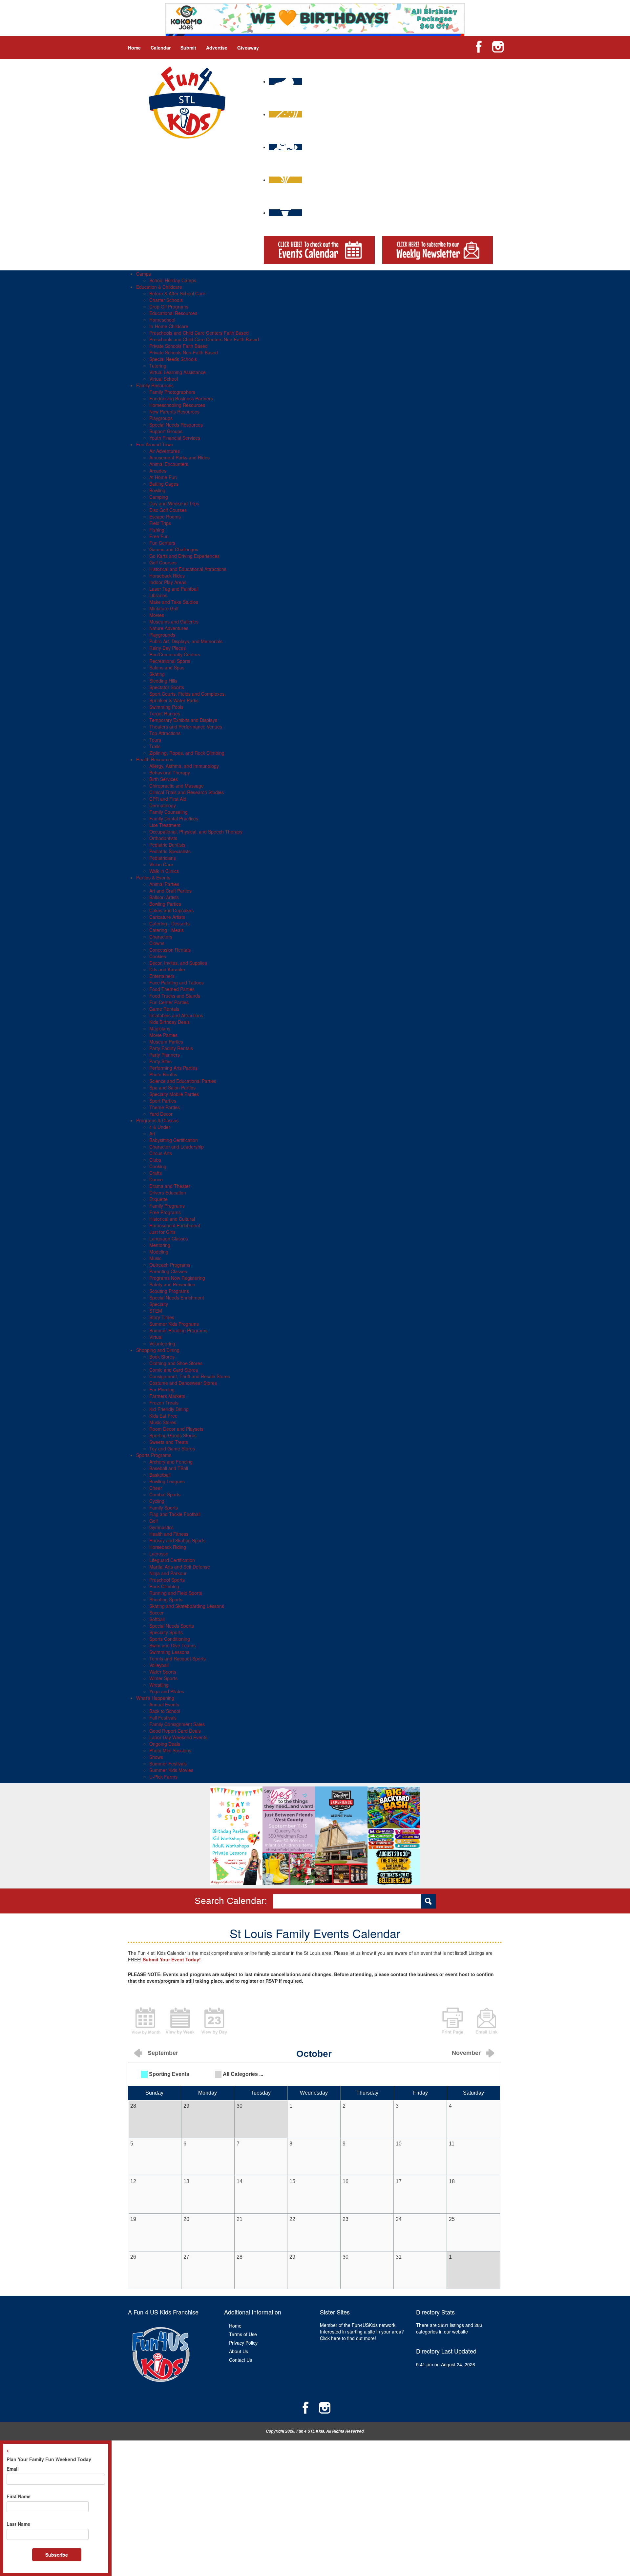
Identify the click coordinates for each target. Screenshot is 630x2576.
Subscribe (57, 2555)
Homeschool (162, 320)
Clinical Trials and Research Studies (187, 792)
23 (346, 2219)
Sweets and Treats (169, 1442)
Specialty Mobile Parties (174, 1094)
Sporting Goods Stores (173, 1435)
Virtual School (164, 379)
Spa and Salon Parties (172, 1087)
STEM (156, 1311)
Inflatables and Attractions (176, 1015)
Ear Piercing (162, 1389)
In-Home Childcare (169, 326)
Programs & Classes (157, 1120)
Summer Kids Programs (174, 1324)
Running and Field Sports (176, 1593)
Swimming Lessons (169, 1652)
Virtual (156, 1337)
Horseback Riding (168, 1547)
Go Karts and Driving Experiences (184, 556)
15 (292, 2181)
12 (133, 2181)
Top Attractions (165, 733)
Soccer (157, 1613)
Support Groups (166, 431)
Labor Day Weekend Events (178, 1737)
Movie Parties (163, 1035)
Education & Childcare (159, 287)
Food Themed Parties (172, 989)
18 (452, 2181)
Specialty (159, 1304)
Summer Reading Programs (178, 1330)
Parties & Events (153, 877)
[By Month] (146, 2020)
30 (346, 2257)
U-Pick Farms (163, 1777)
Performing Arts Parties (173, 1068)
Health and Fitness (169, 1534)
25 (452, 2219)
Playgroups (161, 418)
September (163, 2053)
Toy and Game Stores (172, 1448)
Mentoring (160, 1245)
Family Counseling (168, 812)
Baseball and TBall (169, 1468)
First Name (19, 2496)
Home (134, 48)
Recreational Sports (170, 661)
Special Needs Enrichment (177, 1298)
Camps (144, 274)
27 (186, 2257)
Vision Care (161, 864)
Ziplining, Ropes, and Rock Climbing (187, 753)
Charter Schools (166, 300)
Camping (159, 497)
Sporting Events (169, 2074)
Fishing (157, 530)
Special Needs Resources (176, 425)
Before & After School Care (177, 293)
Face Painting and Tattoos (177, 982)
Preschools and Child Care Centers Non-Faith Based (204, 339)
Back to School (165, 1711)
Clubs (155, 1160)
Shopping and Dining (158, 1350)
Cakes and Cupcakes (171, 910)
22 (292, 2219)
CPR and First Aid (168, 799)
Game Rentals (164, 1009)
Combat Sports (165, 1494)
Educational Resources (173, 313)
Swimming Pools (166, 707)
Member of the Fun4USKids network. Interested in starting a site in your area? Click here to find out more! (362, 2332)
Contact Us (241, 2360)
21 (240, 2219)
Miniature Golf (164, 608)
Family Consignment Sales (177, 1724)
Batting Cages (164, 484)
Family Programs (167, 1206)
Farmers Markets (167, 1396)
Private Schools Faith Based (178, 346)
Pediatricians (163, 858)
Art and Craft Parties (170, 891)
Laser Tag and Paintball (174, 589)
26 (133, 2257)
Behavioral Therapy (170, 772)
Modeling (159, 1252)
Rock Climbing (164, 1586)
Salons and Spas (167, 667)
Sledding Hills (163, 681)
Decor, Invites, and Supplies (178, 963)
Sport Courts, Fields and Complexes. (188, 694)
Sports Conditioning (170, 1639)
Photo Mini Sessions (170, 1750)
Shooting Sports (166, 1599)
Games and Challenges (174, 549)
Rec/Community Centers (175, 654)
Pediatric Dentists (167, 845)
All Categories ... (243, 2074)
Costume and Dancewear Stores (183, 1383)
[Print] (452, 2020)
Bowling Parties (165, 904)
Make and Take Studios (174, 602)
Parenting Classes (168, 1271)
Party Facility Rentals (171, 1048)
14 (240, 2181)
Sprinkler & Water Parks (174, 700)
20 (186, 2219)
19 (133, 2219)
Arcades (158, 471)
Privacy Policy (243, 2343)
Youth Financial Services (175, 438)
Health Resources (155, 759)
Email (13, 2469)
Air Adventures (165, 451)
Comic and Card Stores (174, 1370)
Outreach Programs (170, 1265)
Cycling (157, 1501)
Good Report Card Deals (175, 1731)
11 (452, 2144)
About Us (239, 2351)
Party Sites (160, 1061)
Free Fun (159, 536)
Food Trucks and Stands (175, 996)
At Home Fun (163, 477)
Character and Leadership (177, 1147)
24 (399, 2219)
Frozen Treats (164, 1403)
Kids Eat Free (163, 1416)
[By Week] (180, 2020)
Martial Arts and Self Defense (180, 1567)
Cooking (158, 1166)
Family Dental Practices (174, 818)
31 (399, 2257)
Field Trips (160, 523)
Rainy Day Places (168, 648)
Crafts (156, 1173)
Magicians (160, 1028)
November (466, 2053)
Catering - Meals (167, 930)
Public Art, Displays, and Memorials (186, 641)
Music (155, 1258)
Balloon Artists (164, 897)
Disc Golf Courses (168, 510)
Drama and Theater (170, 1186)
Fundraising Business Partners (181, 398)
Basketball (160, 1475)
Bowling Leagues (167, 1481)
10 (399, 2144)
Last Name (18, 2524)
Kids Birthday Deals (169, 1022)
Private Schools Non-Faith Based (184, 352)
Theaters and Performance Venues (186, 727)
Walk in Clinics (164, 871)
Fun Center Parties (169, 1002)
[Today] (214, 2020)
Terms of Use (243, 2334)
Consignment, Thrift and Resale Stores (190, 1376)
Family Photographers (172, 392)
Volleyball (159, 1665)
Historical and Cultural (172, 1219)
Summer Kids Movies (171, 1770)
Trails (155, 746)
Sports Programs (154, 1455)
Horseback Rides (167, 576)
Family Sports (164, 1508)
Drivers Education (168, 1193)
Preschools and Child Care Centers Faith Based (199, 333)
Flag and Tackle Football (175, 1514)
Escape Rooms (165, 517)
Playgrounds (162, 635)
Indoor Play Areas (168, 582)
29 (292, 2257)
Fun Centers (162, 543)
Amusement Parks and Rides (179, 457)
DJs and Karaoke (167, 969)
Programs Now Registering (177, 1278)
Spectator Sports (167, 687)
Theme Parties (165, 1107)
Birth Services (164, 779)
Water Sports (163, 1672)
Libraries (158, 595)
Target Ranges (165, 713)
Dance (156, 1179)
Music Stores (163, 1422)
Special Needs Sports (172, 1626)
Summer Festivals (168, 1763)
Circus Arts (161, 1153)
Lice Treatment (165, 825)
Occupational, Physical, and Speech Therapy (196, 832)
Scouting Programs (169, 1291)
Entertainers (162, 976)
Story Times (162, 1317)
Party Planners (165, 1055)
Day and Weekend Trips (174, 503)
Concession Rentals (170, 950)
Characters (161, 937)
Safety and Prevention (172, 1284)
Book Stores (162, 1357)
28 (240, 2257)
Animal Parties (164, 884)
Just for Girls (162, 1232)
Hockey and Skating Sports (177, 1540)
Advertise (217, 48)
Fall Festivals (163, 1718)
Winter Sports (163, 1678)
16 (346, 2181)
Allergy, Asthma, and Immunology (184, 766)
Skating (157, 674)
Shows (156, 1757)
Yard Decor (161, 1114)
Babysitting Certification (174, 1140)
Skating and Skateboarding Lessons (187, 1606)
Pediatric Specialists (170, 851)
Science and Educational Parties (183, 1081)
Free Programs (165, 1212)
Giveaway (248, 48)
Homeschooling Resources (177, 405)
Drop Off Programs (169, 306)
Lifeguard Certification (172, 1560)
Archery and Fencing (171, 1462)
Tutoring (158, 366)
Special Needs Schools (173, 359)
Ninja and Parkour (168, 1573)
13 (186, 2181)
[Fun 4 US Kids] (187, 102)
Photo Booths (163, 1074)
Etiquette (158, 1199)
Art (152, 1133)
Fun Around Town (155, 444)
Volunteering (162, 1343)
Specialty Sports (166, 1632)
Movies (157, 615)
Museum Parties (166, 1042)
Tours (155, 740)
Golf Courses (163, 562)
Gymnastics (161, 1527)
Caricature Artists (167, 917)
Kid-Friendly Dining (169, 1409)
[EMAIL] (487, 2020)
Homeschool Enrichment (175, 1225)
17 (399, 2181)
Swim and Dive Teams (172, 1645)
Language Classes (169, 1238)
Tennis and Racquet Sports (178, 1658)
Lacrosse (159, 1553)
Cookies (158, 956)
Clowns (157, 943)
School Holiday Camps (173, 280)
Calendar (161, 48)
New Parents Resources (174, 412)
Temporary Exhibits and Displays (183, 720)
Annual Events (164, 1704)
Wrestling (159, 1685)
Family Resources (155, 385)
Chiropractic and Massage (177, 786)
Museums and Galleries (174, 622)
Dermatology (163, 805)
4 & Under (160, 1127)
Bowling (157, 490)
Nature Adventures (169, 628)
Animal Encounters (169, 464)
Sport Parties (163, 1101)
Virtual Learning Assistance (178, 372)
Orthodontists (163, 838)
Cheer (156, 1488)
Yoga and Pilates (167, 1691)
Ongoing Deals (165, 1744)
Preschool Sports (167, 1580)
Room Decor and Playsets (176, 1429)
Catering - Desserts (169, 923)
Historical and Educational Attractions (188, 569)
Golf (154, 1521)
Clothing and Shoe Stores (176, 1363)
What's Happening (155, 1698)
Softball (157, 1619)
